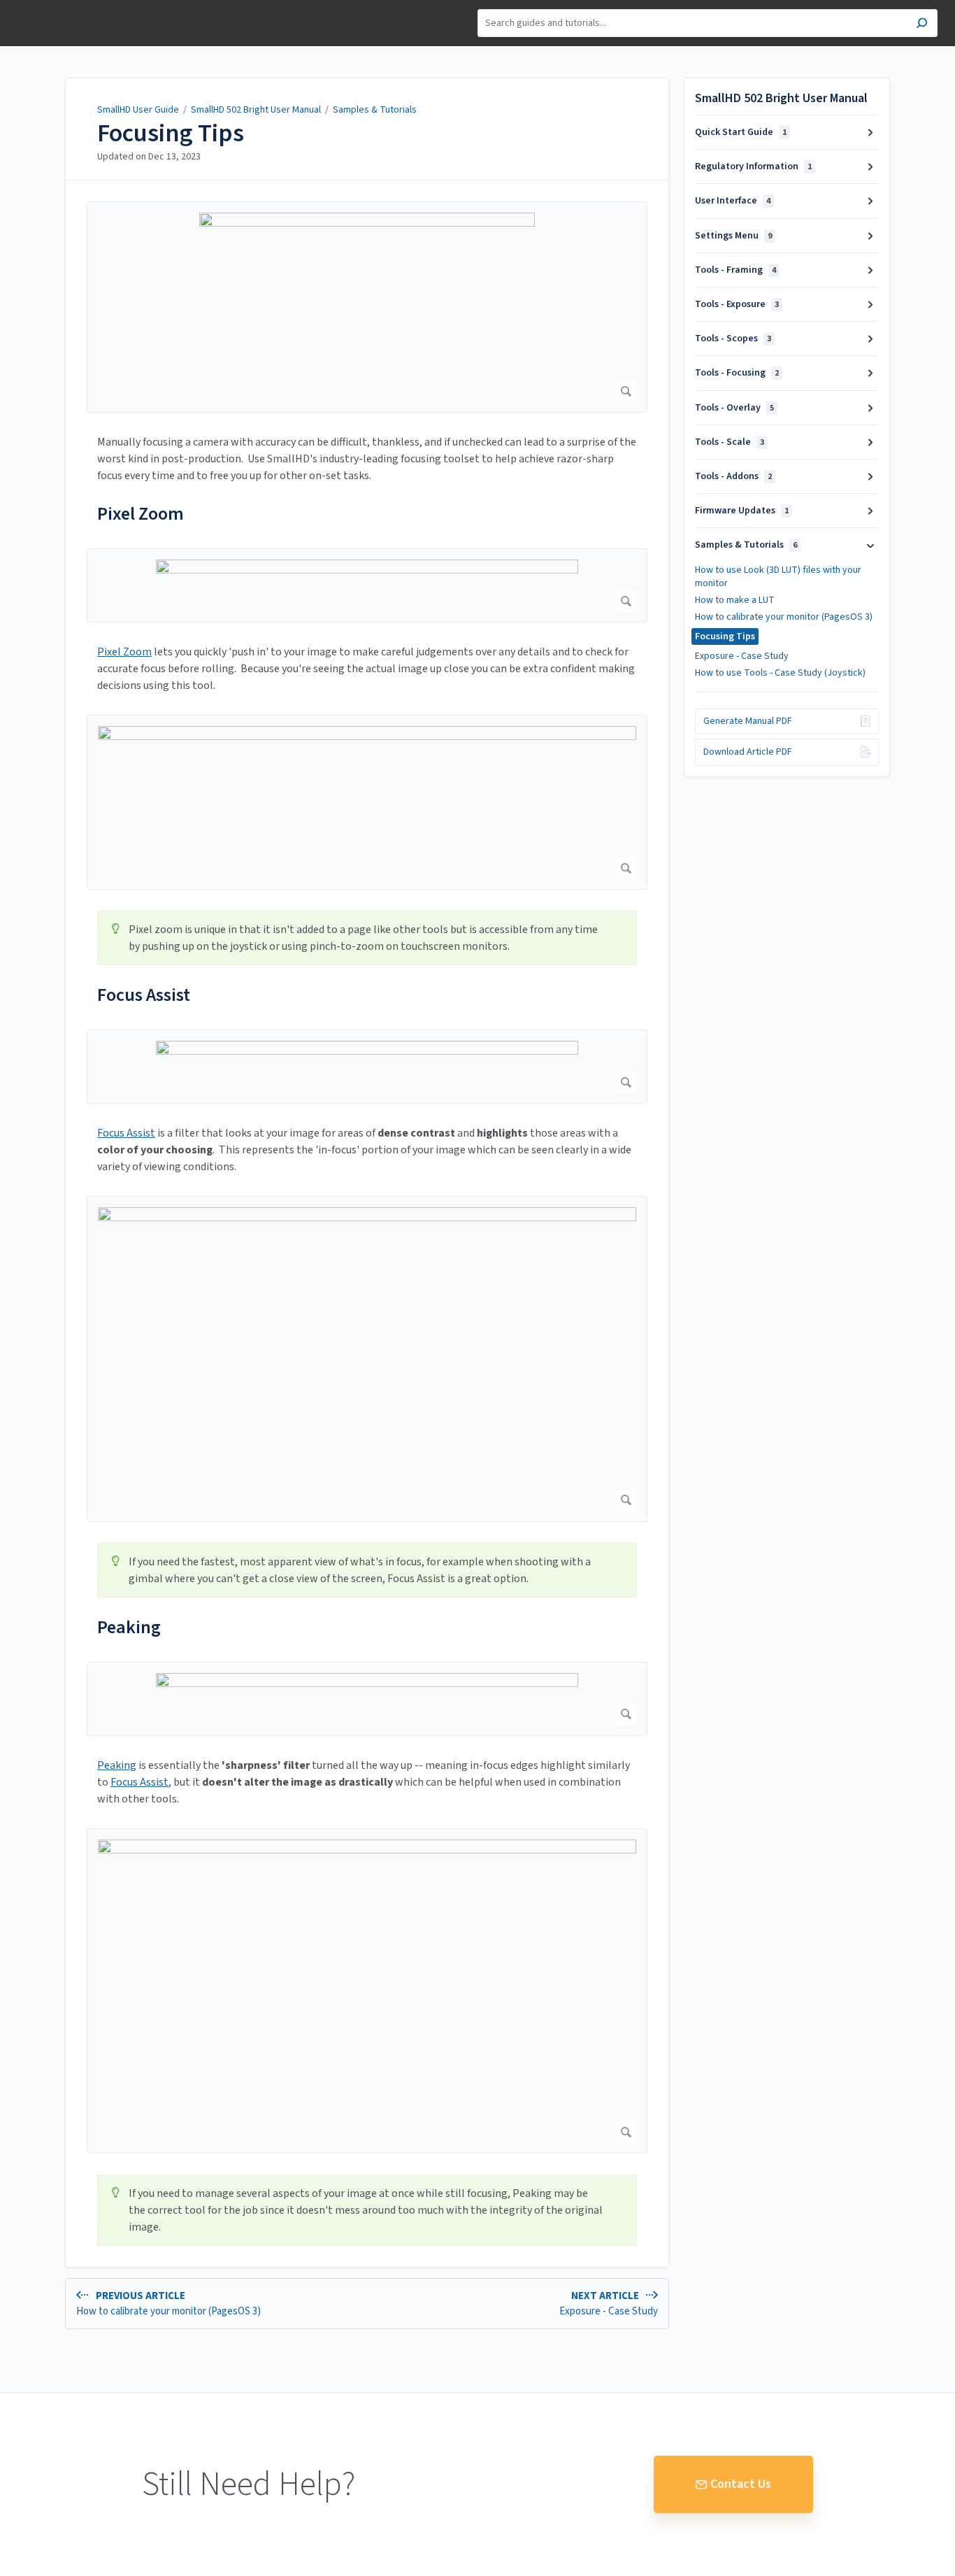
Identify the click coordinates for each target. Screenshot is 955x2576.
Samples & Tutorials (375, 110)
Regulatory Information (753, 166)
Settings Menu (733, 236)
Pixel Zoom (141, 514)
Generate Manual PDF (748, 721)
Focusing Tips (171, 134)
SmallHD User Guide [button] (61, 7)
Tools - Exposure (737, 304)
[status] (367, 938)
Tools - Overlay (734, 408)
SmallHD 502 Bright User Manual (256, 110)
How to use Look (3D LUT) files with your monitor (778, 576)
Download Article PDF (748, 752)
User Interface (733, 201)
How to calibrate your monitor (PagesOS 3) (784, 617)
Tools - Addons (733, 476)
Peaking (129, 1627)
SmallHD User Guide (138, 110)
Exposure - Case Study (742, 656)
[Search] (922, 25)
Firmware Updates (742, 511)
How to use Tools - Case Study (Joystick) (780, 673)
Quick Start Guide (741, 132)
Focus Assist (144, 995)
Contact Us (741, 2484)
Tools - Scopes (733, 339)
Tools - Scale (730, 442)
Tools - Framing (735, 270)
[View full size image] (367, 307)
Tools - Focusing (737, 373)
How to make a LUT (735, 600)
